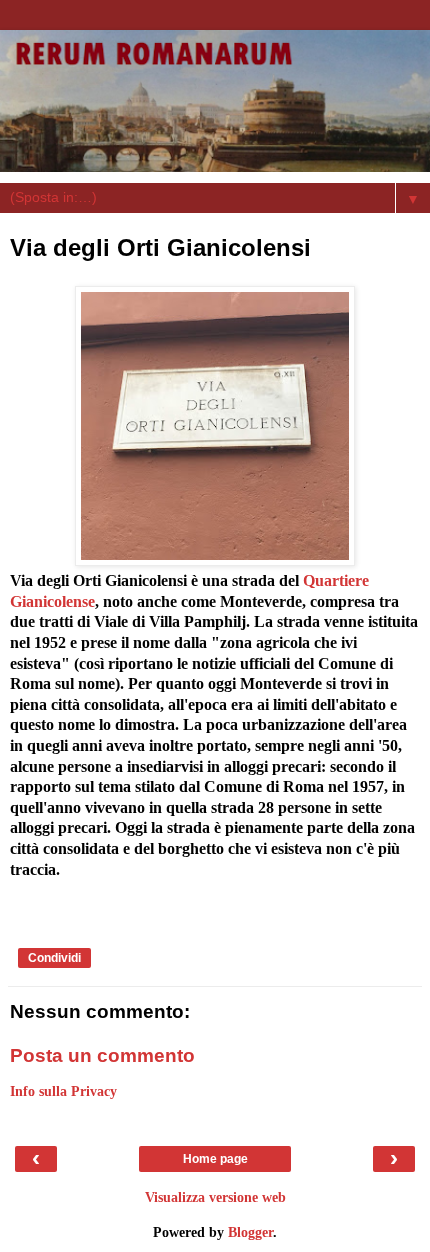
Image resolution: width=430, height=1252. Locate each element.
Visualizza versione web (215, 1197)
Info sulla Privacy (63, 1091)
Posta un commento (102, 1055)
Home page (215, 1159)
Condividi (54, 958)
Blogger (250, 1232)
